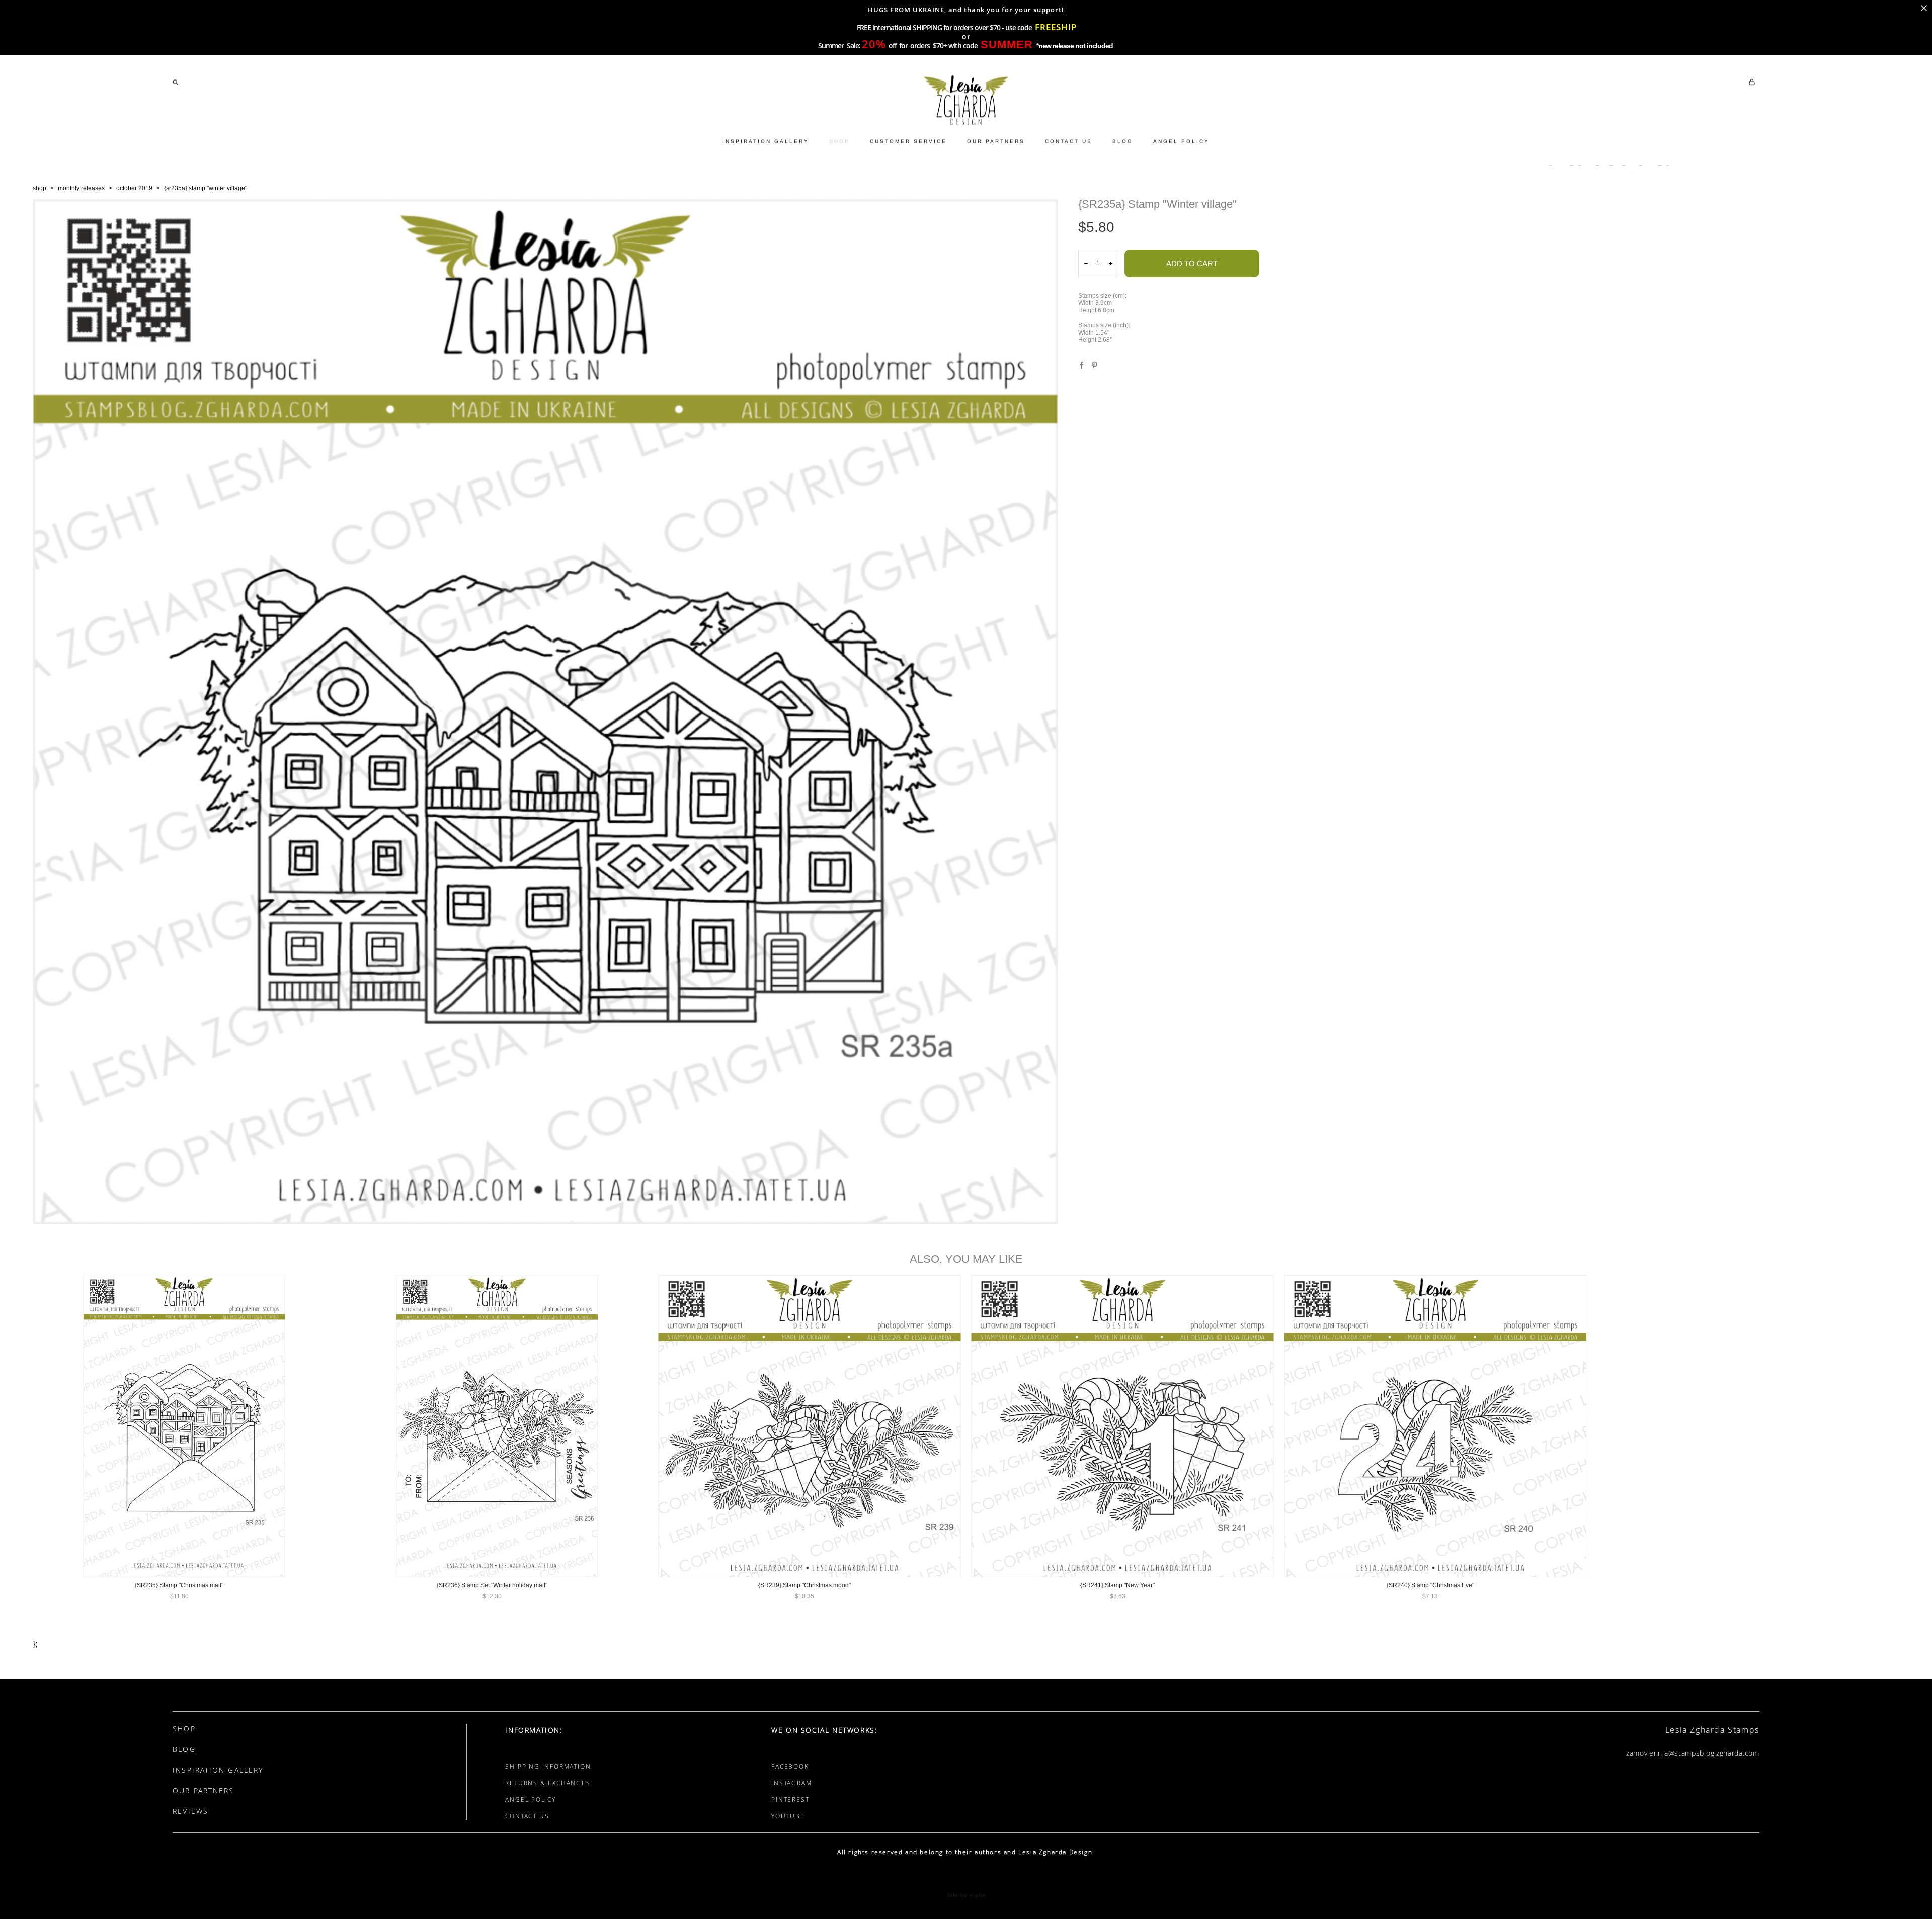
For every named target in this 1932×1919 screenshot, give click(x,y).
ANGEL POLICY (1181, 141)
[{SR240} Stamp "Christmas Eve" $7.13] (1435, 1426)
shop (39, 188)
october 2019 (134, 188)
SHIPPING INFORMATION (548, 1766)
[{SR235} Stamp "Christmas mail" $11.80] (184, 1426)
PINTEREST (790, 1800)
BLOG (1123, 141)
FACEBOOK (790, 1766)
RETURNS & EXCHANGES (548, 1783)
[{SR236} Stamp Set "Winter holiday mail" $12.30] (497, 1426)
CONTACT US (1069, 141)
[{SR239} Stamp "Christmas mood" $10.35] (810, 1426)
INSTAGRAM (791, 1783)
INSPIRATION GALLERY (766, 141)
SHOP (839, 141)
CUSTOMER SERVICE (908, 141)
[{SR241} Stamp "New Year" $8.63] (1122, 1426)
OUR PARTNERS (996, 141)
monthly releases (81, 188)
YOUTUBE (788, 1816)
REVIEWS (190, 1811)
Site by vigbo (966, 1895)
